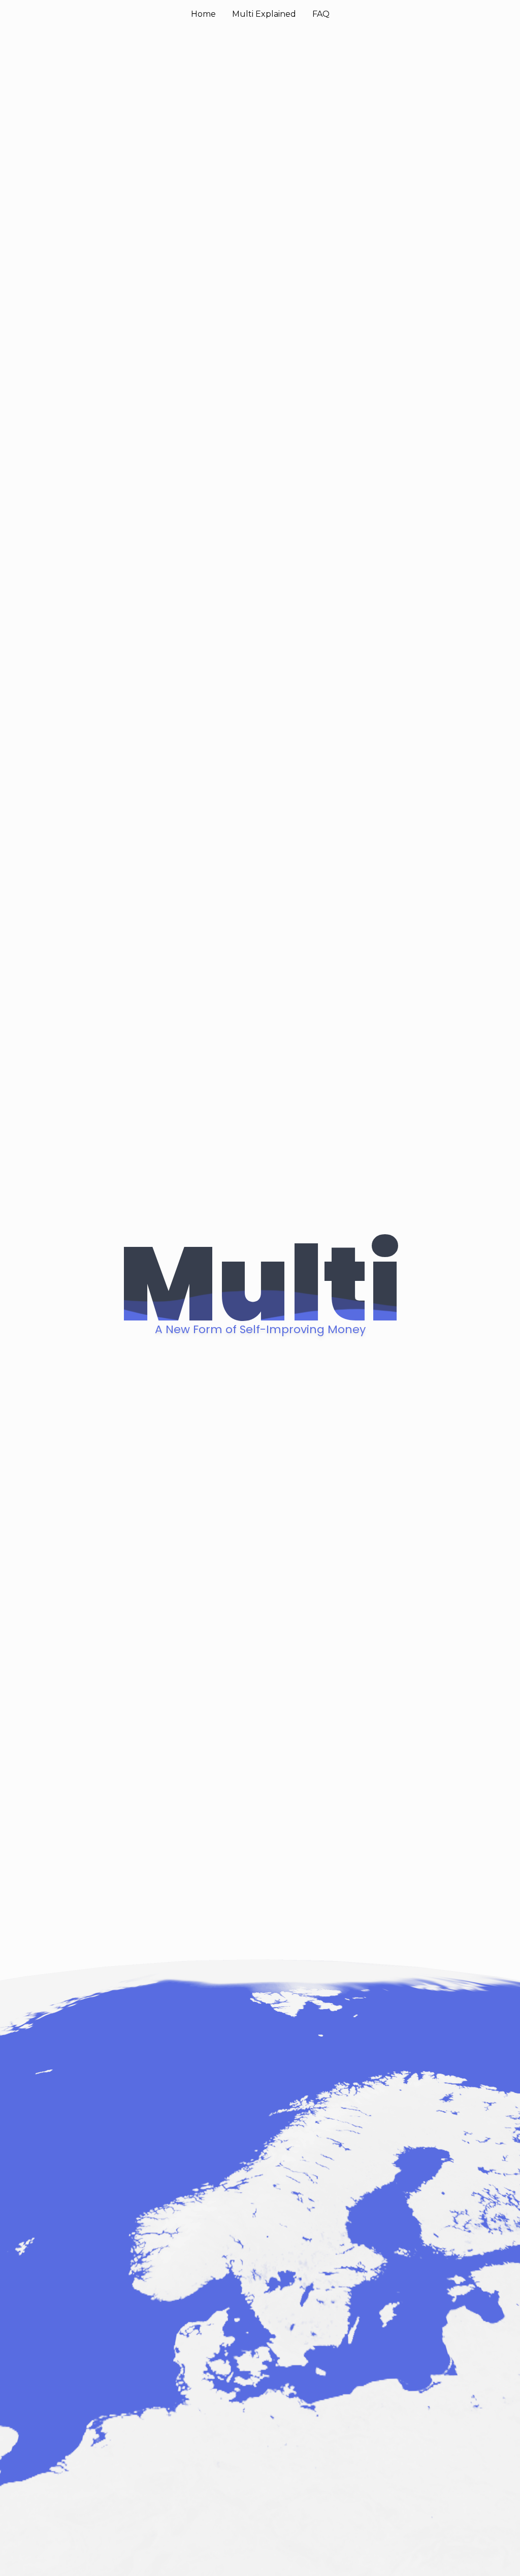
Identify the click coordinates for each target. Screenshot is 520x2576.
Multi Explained (264, 14)
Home (203, 14)
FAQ (321, 14)
